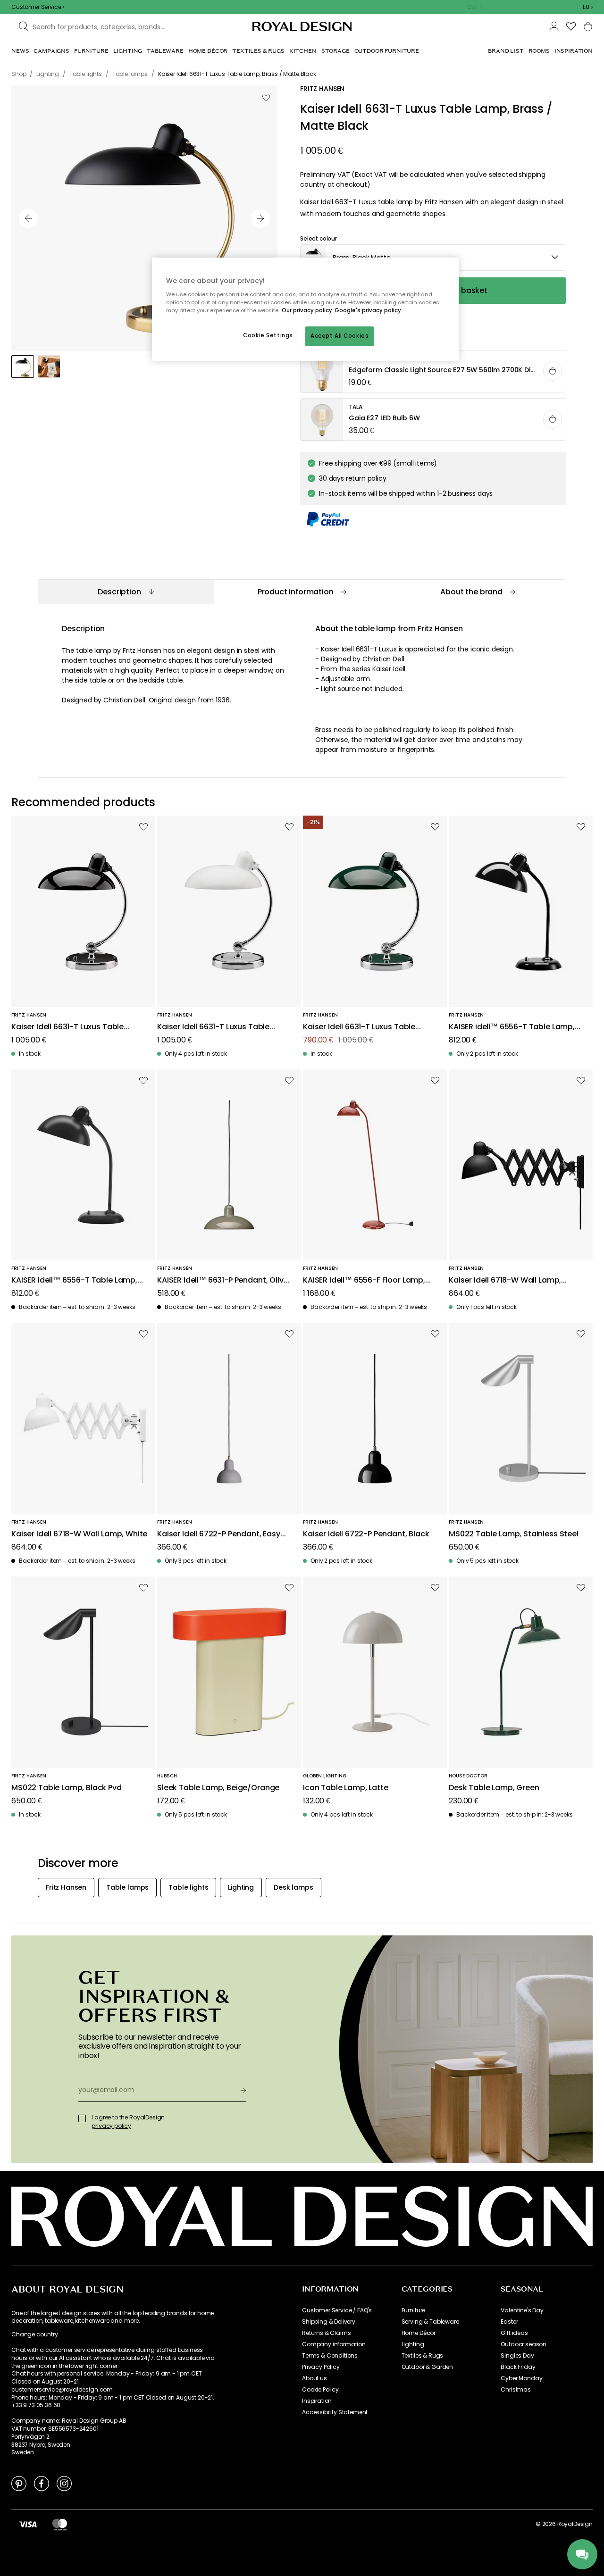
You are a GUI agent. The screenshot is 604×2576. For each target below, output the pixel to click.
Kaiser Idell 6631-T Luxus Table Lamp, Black (67, 1027)
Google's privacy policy (368, 310)
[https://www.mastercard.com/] (60, 2524)
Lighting (413, 2344)
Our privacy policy (307, 310)
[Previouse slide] (28, 218)
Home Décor (419, 2333)
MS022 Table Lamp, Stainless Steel (514, 1534)
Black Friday (518, 2367)
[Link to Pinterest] (19, 2483)
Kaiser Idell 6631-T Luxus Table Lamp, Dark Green (359, 1027)
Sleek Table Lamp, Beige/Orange (218, 1788)
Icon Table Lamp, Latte (345, 1788)
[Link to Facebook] (42, 2483)
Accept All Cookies (340, 336)
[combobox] (588, 7)
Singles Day (517, 2356)
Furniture (414, 2310)
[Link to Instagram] (64, 2483)
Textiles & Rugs (423, 2356)
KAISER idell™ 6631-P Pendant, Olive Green (222, 1280)
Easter (509, 2322)
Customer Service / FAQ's (337, 2310)
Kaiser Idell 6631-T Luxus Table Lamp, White (213, 1027)
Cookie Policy (320, 2390)
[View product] (434, 372)
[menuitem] (20, 51)
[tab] (126, 592)
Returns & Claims (326, 2333)
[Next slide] (260, 218)
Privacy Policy (321, 2367)
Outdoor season (524, 2344)
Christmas (516, 2390)
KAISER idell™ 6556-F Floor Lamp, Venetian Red (364, 1280)
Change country (35, 2334)
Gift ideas (514, 2333)
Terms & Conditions (330, 2356)
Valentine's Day (522, 2310)
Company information (334, 2344)
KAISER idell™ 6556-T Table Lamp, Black (512, 1027)
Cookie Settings (268, 335)
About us (315, 2378)
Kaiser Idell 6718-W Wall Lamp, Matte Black (505, 1280)
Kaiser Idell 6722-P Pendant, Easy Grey (219, 1534)
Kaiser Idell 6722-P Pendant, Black (366, 1534)
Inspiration (317, 2401)
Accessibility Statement (335, 2412)
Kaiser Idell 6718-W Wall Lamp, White (79, 1534)
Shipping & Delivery (329, 2322)
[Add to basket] (553, 371)
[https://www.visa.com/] (28, 2524)
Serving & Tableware (430, 2322)
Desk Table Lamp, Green (494, 1788)
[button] (588, 7)
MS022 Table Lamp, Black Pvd (67, 1788)
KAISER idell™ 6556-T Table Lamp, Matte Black (74, 1280)
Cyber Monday (521, 2378)
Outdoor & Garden (427, 2367)
